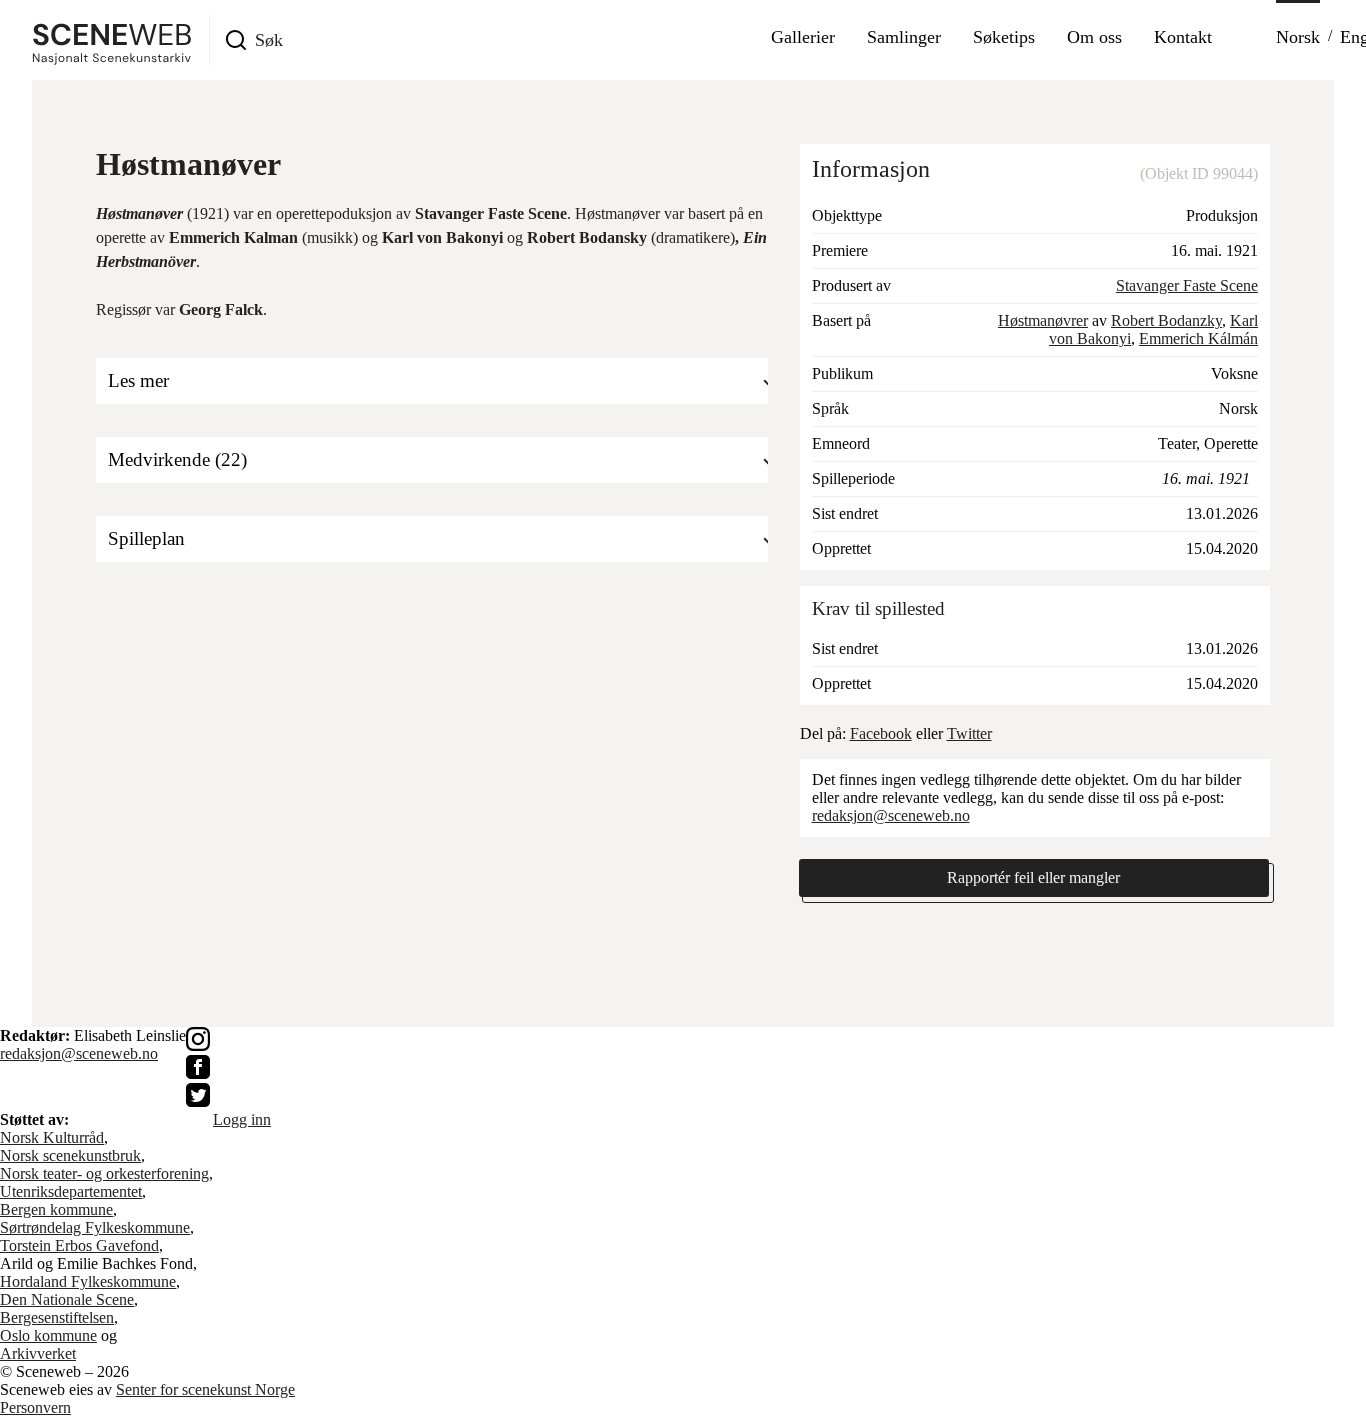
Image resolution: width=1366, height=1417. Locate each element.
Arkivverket (38, 1353)
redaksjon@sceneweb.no (891, 815)
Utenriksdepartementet (71, 1191)
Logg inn (242, 1119)
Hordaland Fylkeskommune (88, 1281)
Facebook (881, 733)
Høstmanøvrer (1043, 320)
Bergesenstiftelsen (57, 1317)
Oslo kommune (48, 1335)
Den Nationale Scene (67, 1299)
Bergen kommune (56, 1209)
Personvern (35, 1407)
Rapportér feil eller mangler (1033, 877)
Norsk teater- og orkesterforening (104, 1173)
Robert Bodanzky (1166, 320)
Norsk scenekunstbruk (70, 1155)
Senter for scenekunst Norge (205, 1389)
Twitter (969, 733)
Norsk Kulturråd (52, 1137)
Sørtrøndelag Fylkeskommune (95, 1227)
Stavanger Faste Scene (1187, 285)
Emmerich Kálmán (1198, 338)
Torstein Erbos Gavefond (79, 1245)
